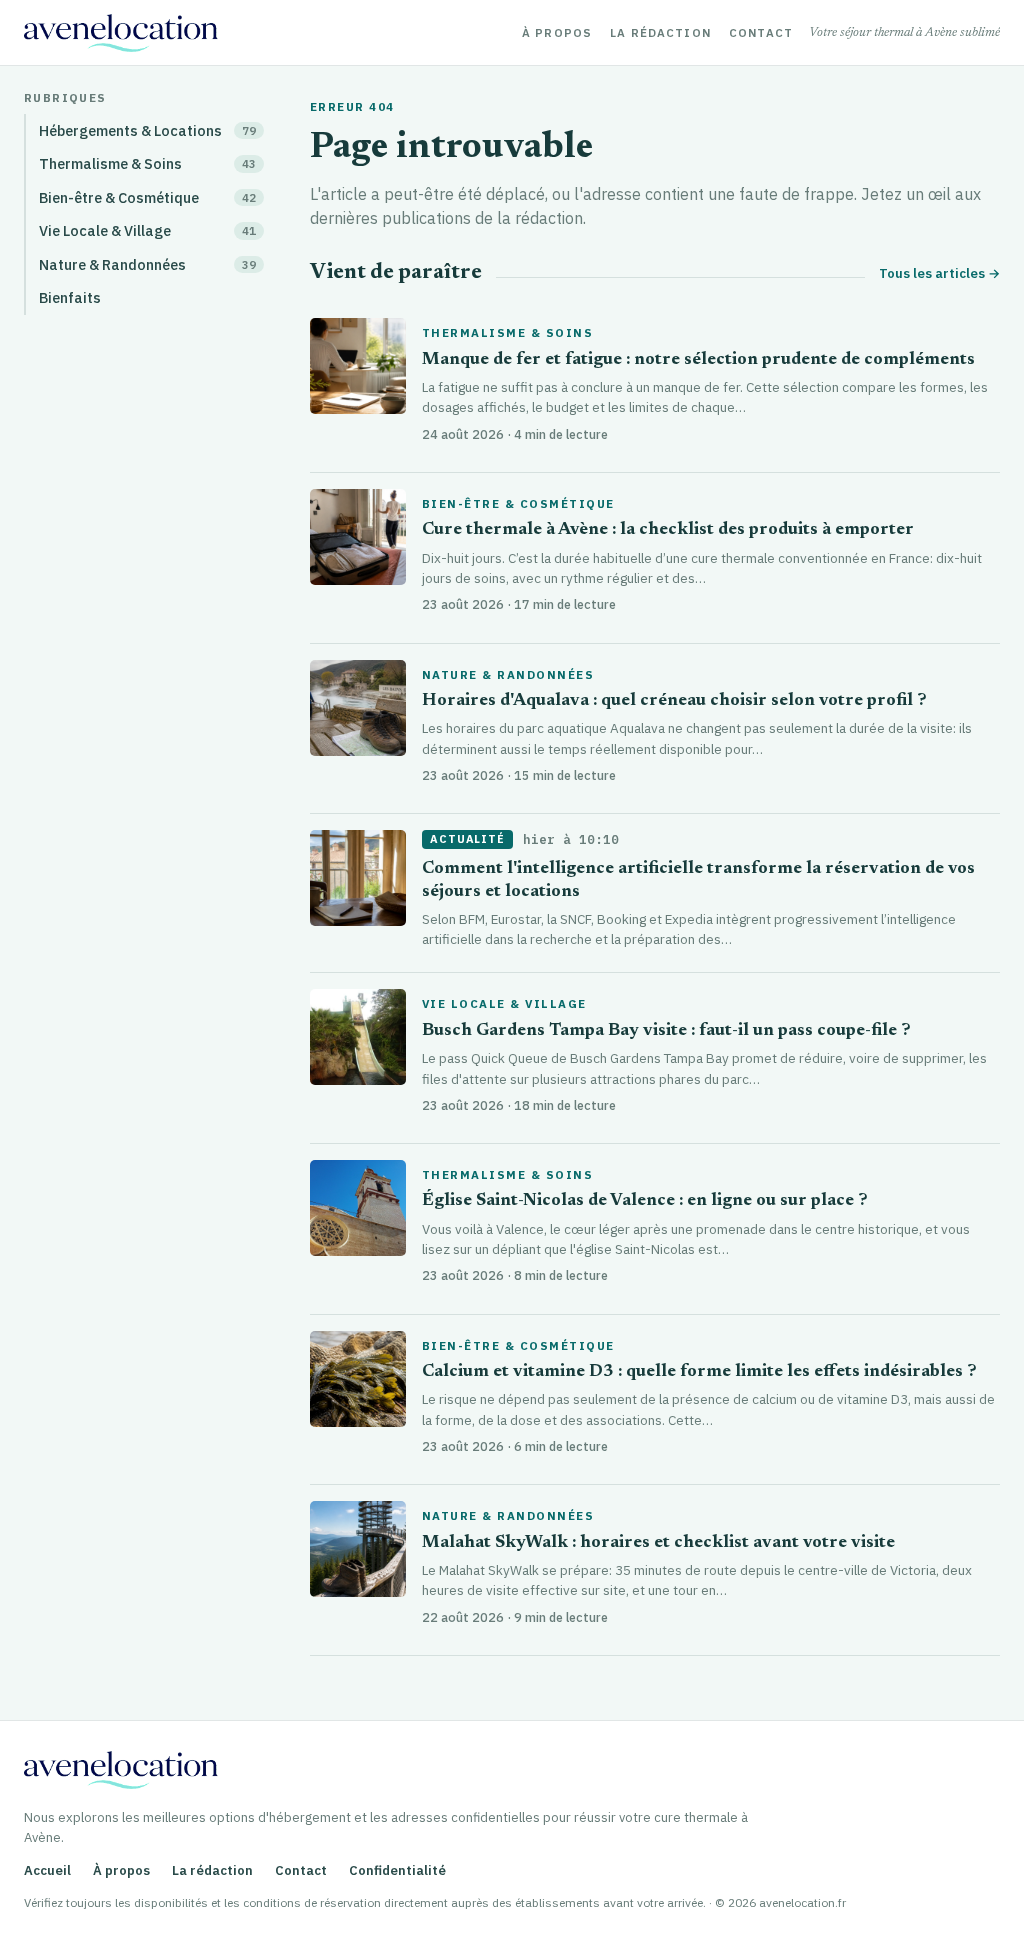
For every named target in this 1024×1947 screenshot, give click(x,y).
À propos (557, 33)
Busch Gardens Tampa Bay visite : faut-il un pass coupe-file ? (666, 1031)
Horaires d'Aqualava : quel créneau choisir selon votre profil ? (674, 701)
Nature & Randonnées (508, 675)
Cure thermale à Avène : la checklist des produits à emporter (668, 530)
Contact (761, 33)
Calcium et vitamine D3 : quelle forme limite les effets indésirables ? (699, 1372)
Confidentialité (397, 1870)
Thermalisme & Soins (507, 333)
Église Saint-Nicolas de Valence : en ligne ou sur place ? (645, 1201)
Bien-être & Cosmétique (518, 504)
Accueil (47, 1870)
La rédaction (660, 33)
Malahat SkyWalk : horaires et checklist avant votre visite (658, 1543)
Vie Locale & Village (504, 1004)
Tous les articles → (939, 273)
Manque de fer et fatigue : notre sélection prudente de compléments (698, 360)
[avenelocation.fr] (121, 33)
